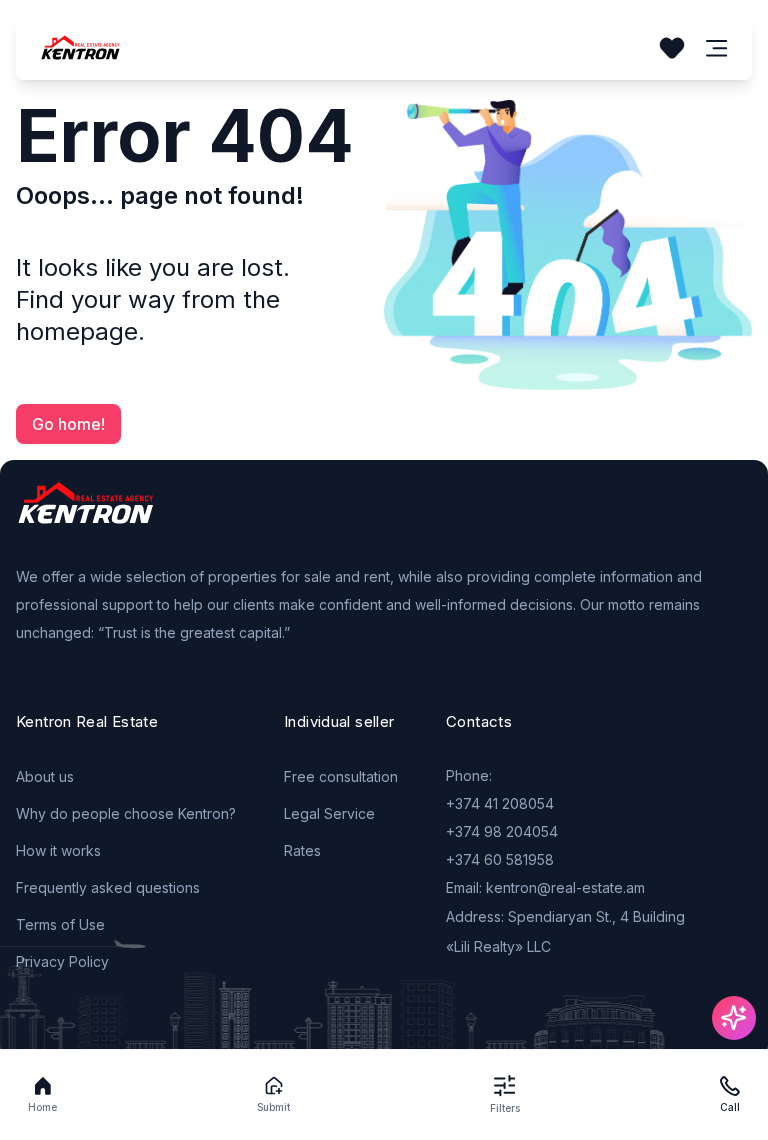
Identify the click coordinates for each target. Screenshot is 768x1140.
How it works (58, 850)
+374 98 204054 (502, 831)
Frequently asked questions (108, 887)
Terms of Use (60, 924)
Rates (302, 850)
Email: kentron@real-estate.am (545, 887)
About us (45, 776)
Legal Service (329, 813)
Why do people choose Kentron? (126, 813)
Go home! (68, 424)
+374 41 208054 (500, 803)
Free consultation (341, 776)
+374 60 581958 (500, 859)
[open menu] (717, 48)
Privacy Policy (62, 961)
